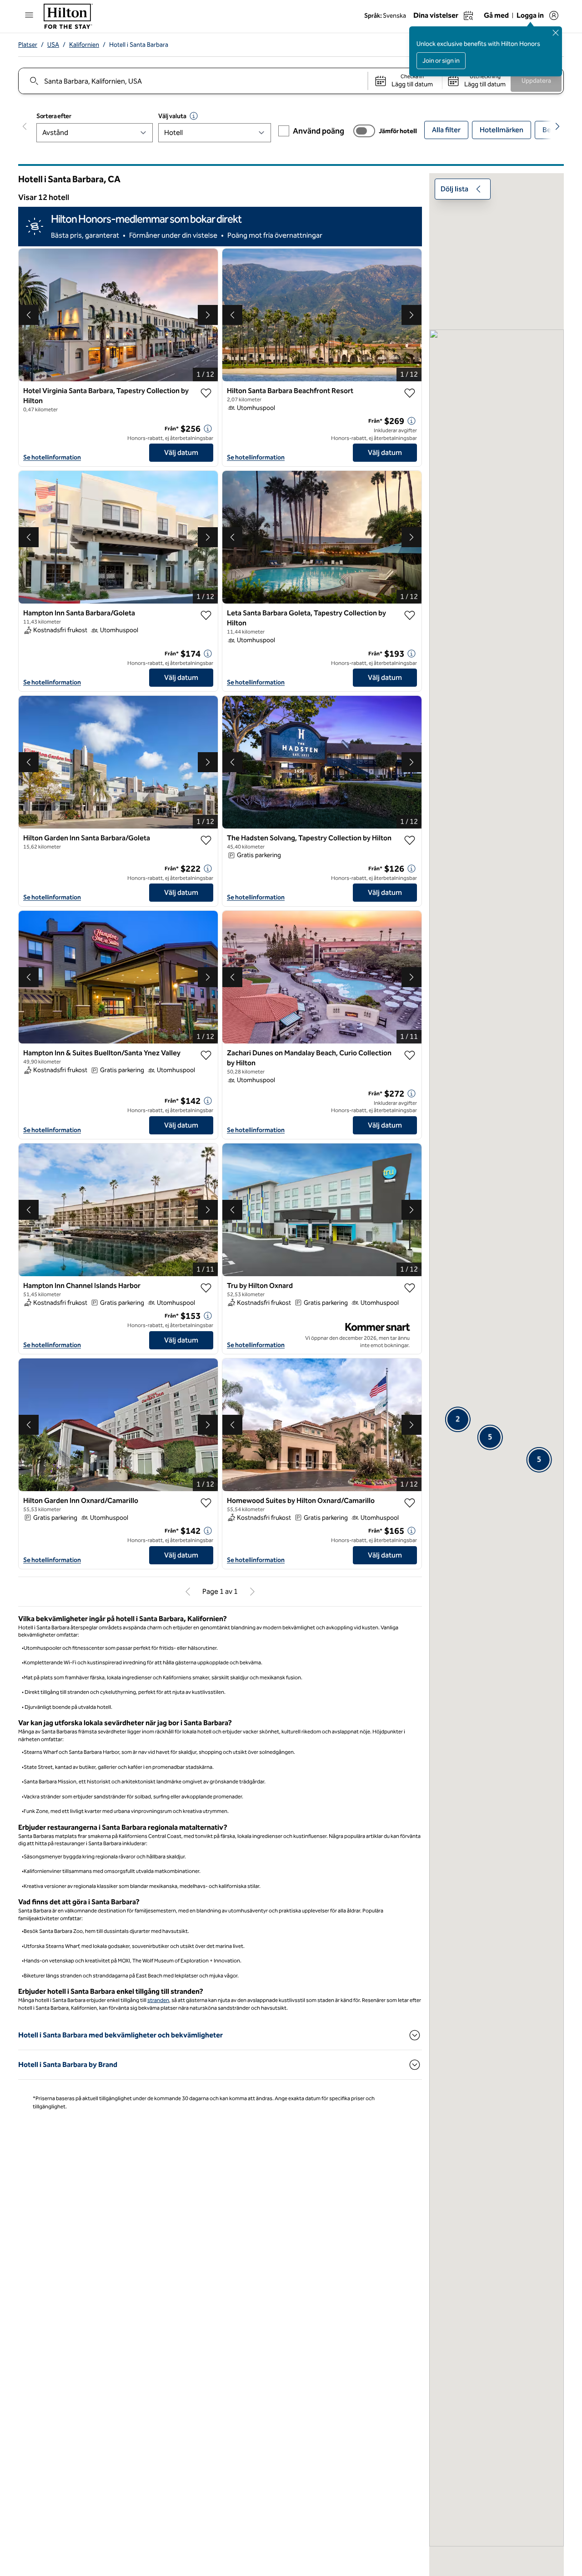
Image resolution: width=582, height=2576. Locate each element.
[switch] (364, 131)
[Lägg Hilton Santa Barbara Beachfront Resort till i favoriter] (410, 393)
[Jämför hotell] (364, 131)
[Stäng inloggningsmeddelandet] (556, 33)
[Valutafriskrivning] (194, 116)
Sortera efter (54, 116)
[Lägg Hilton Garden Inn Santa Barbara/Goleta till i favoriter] (206, 840)
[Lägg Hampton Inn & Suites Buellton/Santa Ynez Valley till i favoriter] (206, 1055)
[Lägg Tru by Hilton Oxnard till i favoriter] (410, 1288)
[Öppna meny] (29, 15)
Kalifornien (84, 45)
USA (53, 45)
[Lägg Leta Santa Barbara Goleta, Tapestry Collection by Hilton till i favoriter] (410, 615)
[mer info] (208, 429)
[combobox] (193, 81)
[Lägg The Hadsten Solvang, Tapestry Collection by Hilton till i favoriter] (410, 840)
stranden (158, 2000)
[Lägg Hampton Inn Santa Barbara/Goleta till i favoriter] (206, 615)
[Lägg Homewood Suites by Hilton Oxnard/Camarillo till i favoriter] (410, 1503)
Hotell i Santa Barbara (139, 45)
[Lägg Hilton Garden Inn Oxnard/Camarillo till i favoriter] (206, 1503)
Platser (28, 45)
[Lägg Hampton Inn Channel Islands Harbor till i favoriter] (206, 1288)
